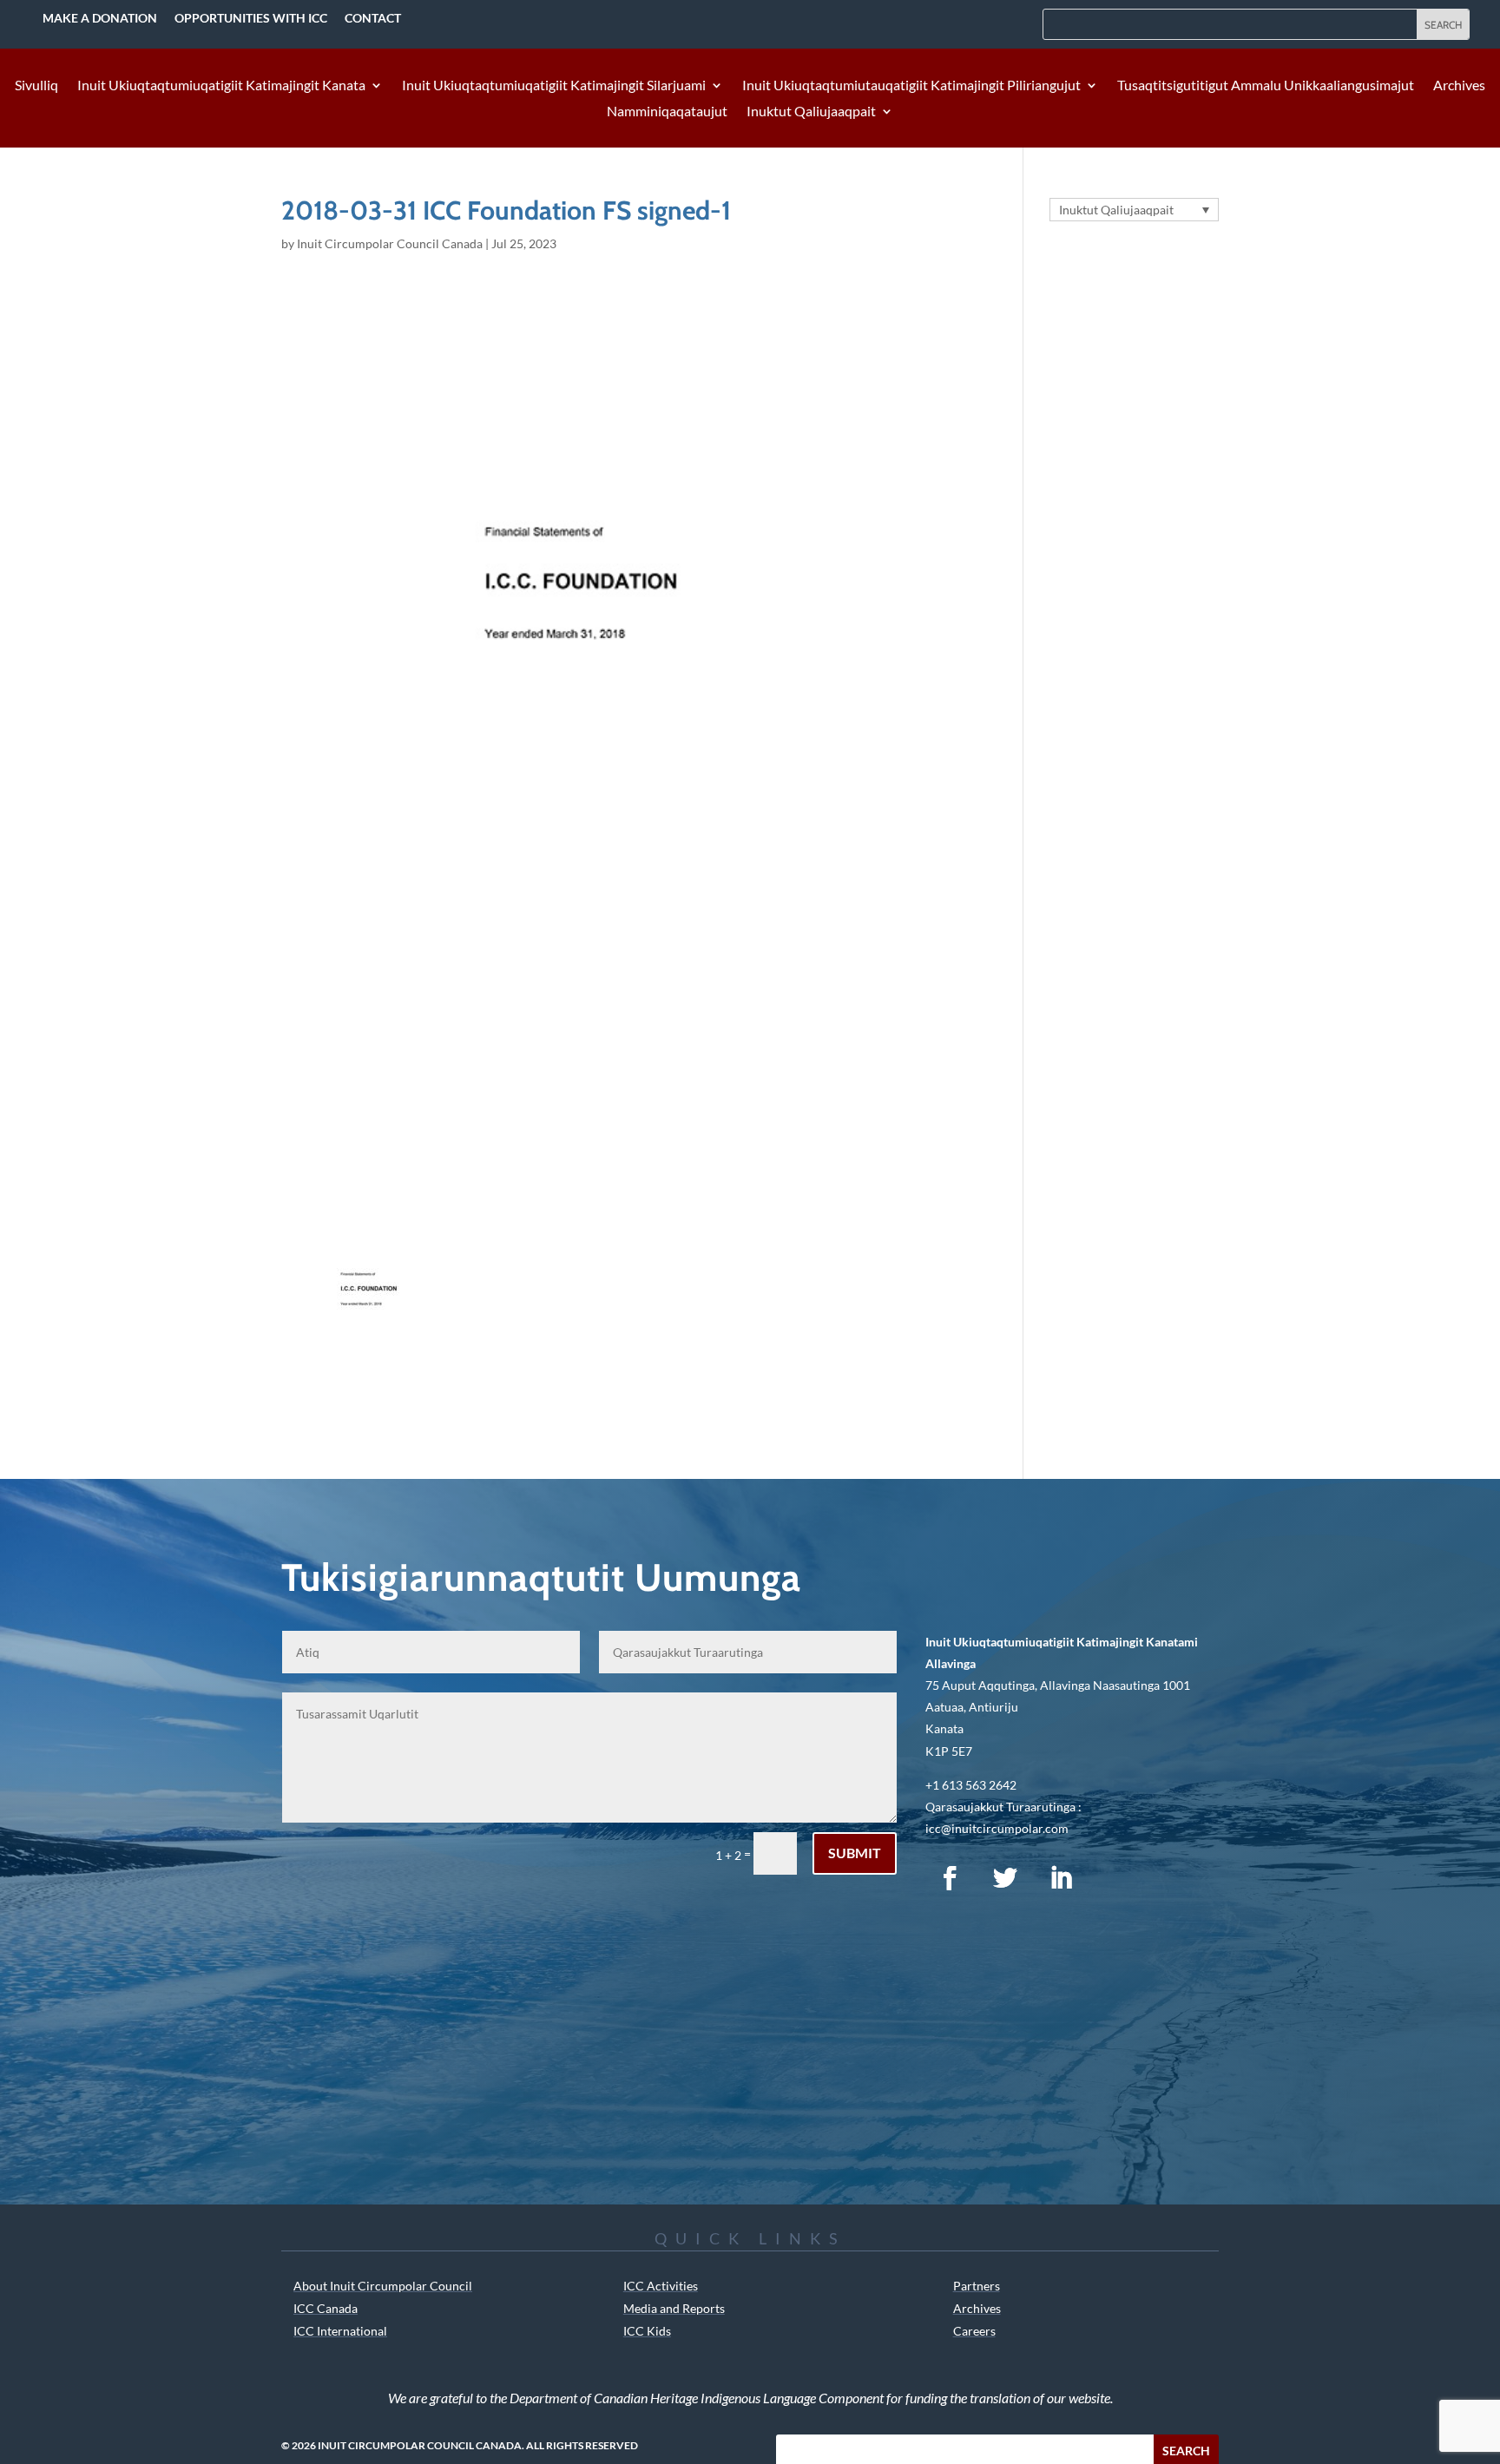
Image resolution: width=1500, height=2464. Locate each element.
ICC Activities (661, 2286)
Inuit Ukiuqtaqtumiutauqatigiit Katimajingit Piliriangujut (911, 86)
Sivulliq (36, 86)
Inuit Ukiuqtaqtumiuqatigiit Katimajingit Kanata (221, 86)
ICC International (340, 2331)
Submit (855, 1853)
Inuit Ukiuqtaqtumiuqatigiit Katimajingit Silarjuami (554, 86)
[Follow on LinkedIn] (1061, 1878)
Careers (974, 2331)
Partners (977, 2286)
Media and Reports (674, 2308)
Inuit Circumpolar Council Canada (390, 243)
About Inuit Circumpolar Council (383, 2286)
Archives (1459, 86)
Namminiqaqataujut (667, 112)
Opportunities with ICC (251, 18)
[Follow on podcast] (1116, 1878)
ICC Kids (647, 2331)
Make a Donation (100, 18)
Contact (373, 18)
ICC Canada (326, 2308)
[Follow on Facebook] (950, 1878)
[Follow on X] (1005, 1878)
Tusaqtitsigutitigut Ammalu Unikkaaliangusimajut (1266, 86)
